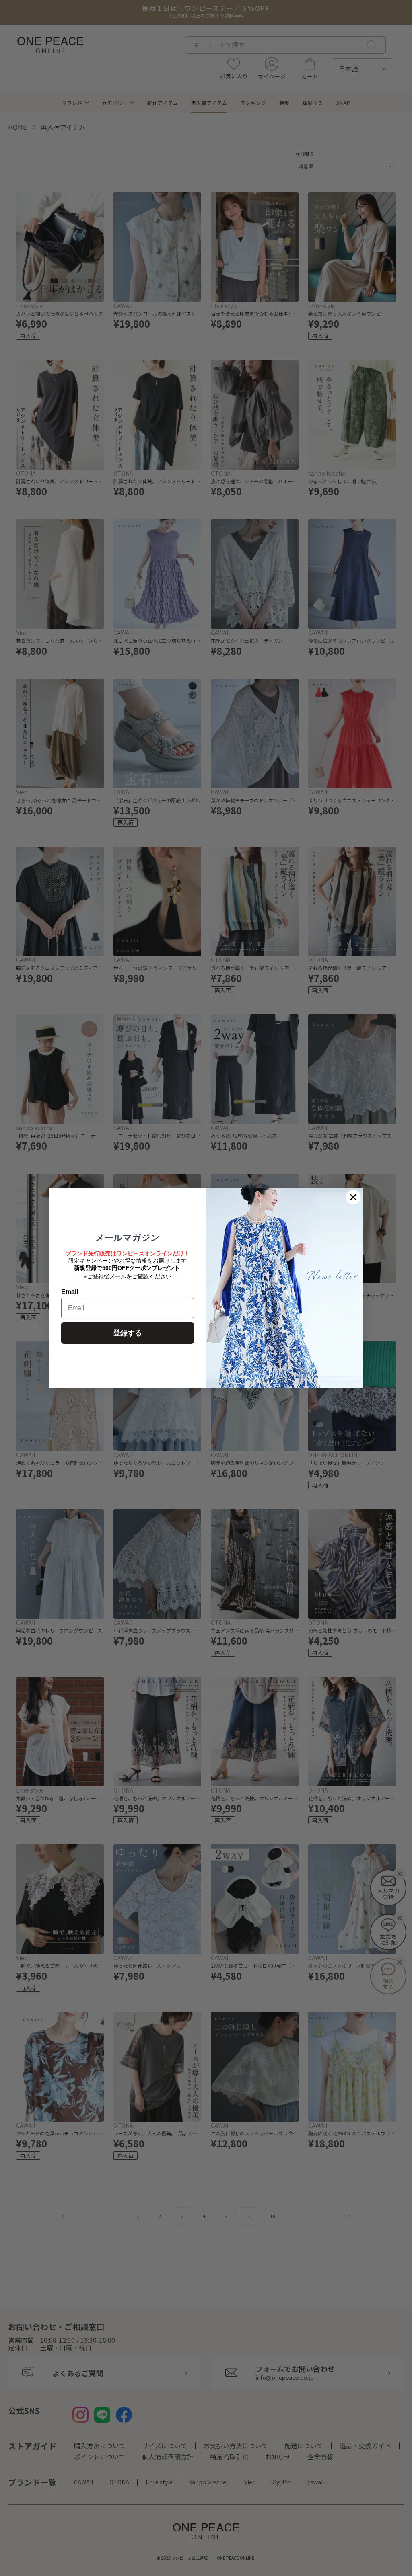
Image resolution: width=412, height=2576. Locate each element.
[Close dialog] (353, 1197)
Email (70, 1292)
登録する (128, 1333)
